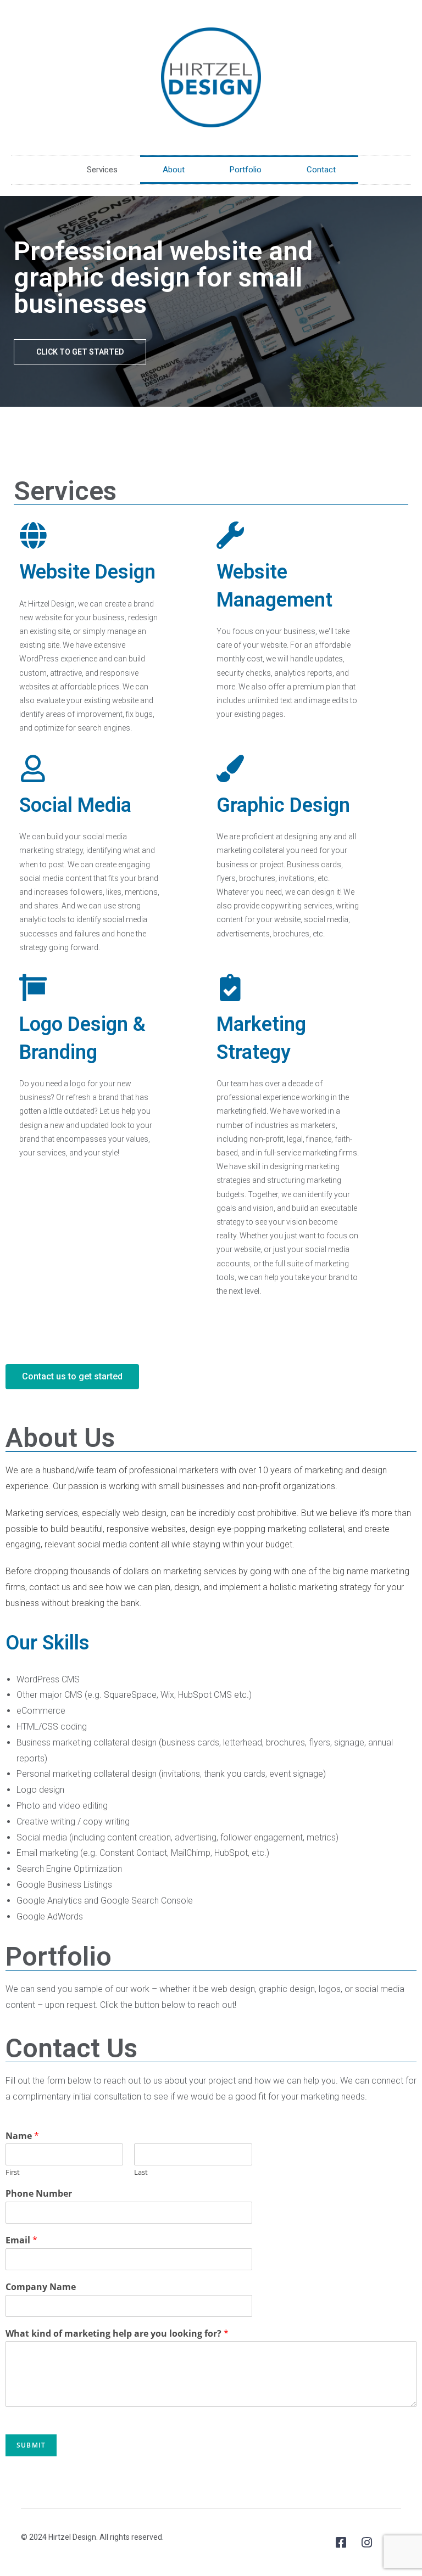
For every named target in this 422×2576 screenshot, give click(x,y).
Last (141, 2172)
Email (21, 2240)
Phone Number (39, 2194)
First (13, 2172)
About (174, 170)
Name (22, 2136)
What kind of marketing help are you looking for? (117, 2334)
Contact (321, 170)
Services (102, 170)
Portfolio (246, 170)
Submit (31, 2445)
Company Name (41, 2287)
